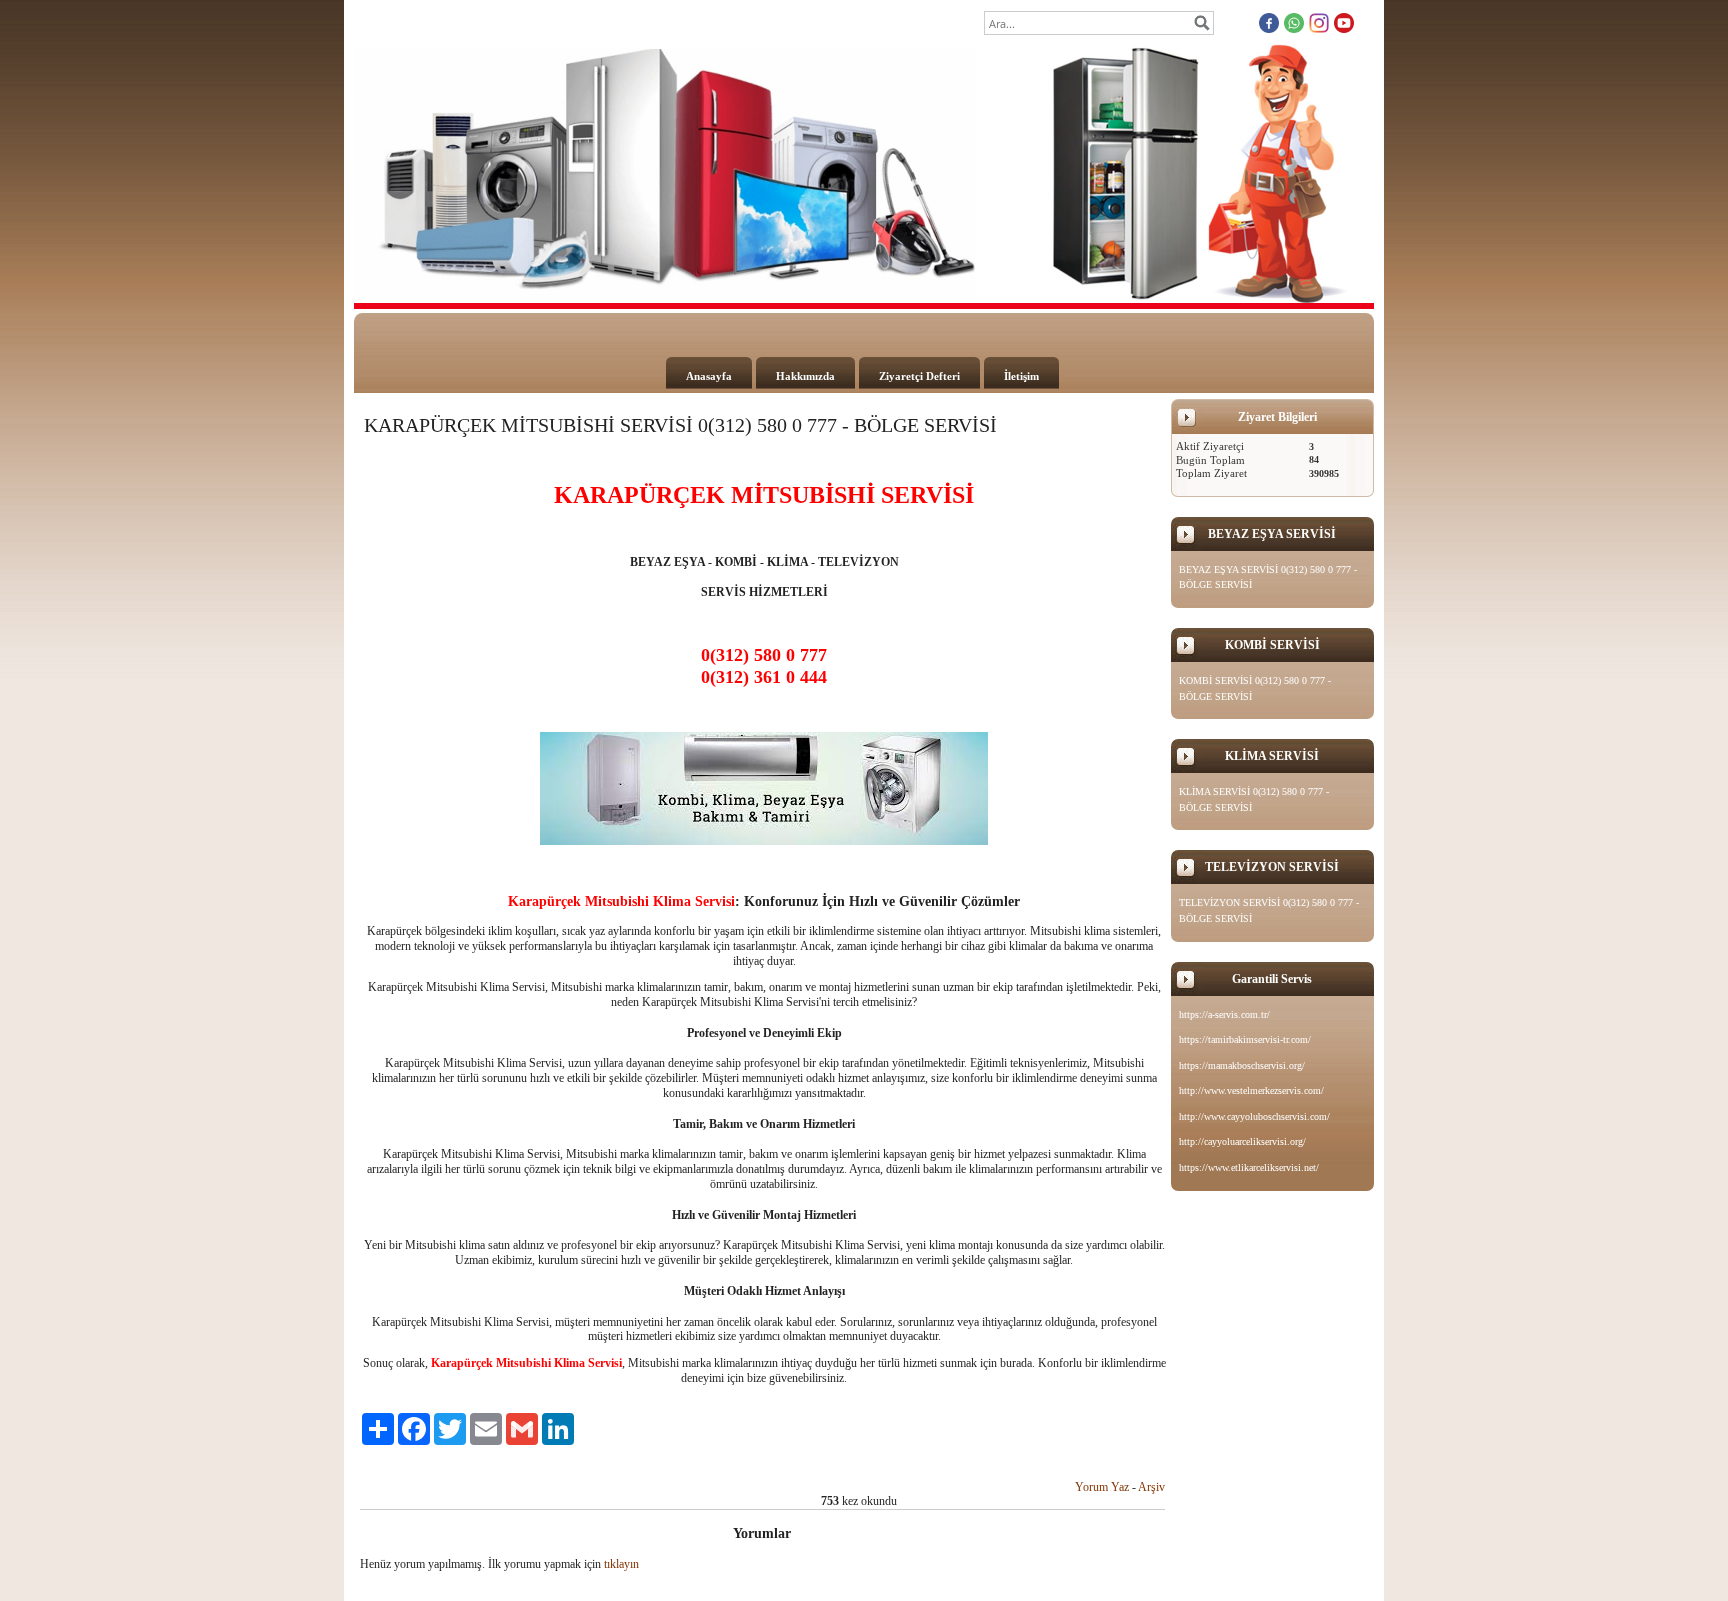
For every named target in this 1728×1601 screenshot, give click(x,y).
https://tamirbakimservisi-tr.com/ (1245, 1039)
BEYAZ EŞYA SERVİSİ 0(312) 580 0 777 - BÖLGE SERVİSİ (1268, 577)
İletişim (1021, 376)
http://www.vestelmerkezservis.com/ (1251, 1090)
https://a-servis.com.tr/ (1224, 1014)
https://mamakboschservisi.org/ (1242, 1065)
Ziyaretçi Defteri (919, 376)
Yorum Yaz (1102, 1487)
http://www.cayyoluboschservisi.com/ (1254, 1116)
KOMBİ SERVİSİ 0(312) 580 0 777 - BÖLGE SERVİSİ (1255, 688)
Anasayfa (709, 376)
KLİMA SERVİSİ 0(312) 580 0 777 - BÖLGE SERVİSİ (1254, 799)
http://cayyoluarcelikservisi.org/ (1242, 1141)
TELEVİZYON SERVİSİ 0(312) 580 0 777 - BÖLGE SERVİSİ (1269, 910)
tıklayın (621, 1564)
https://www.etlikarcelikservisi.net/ (1249, 1167)
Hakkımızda (805, 376)
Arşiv (1151, 1487)
